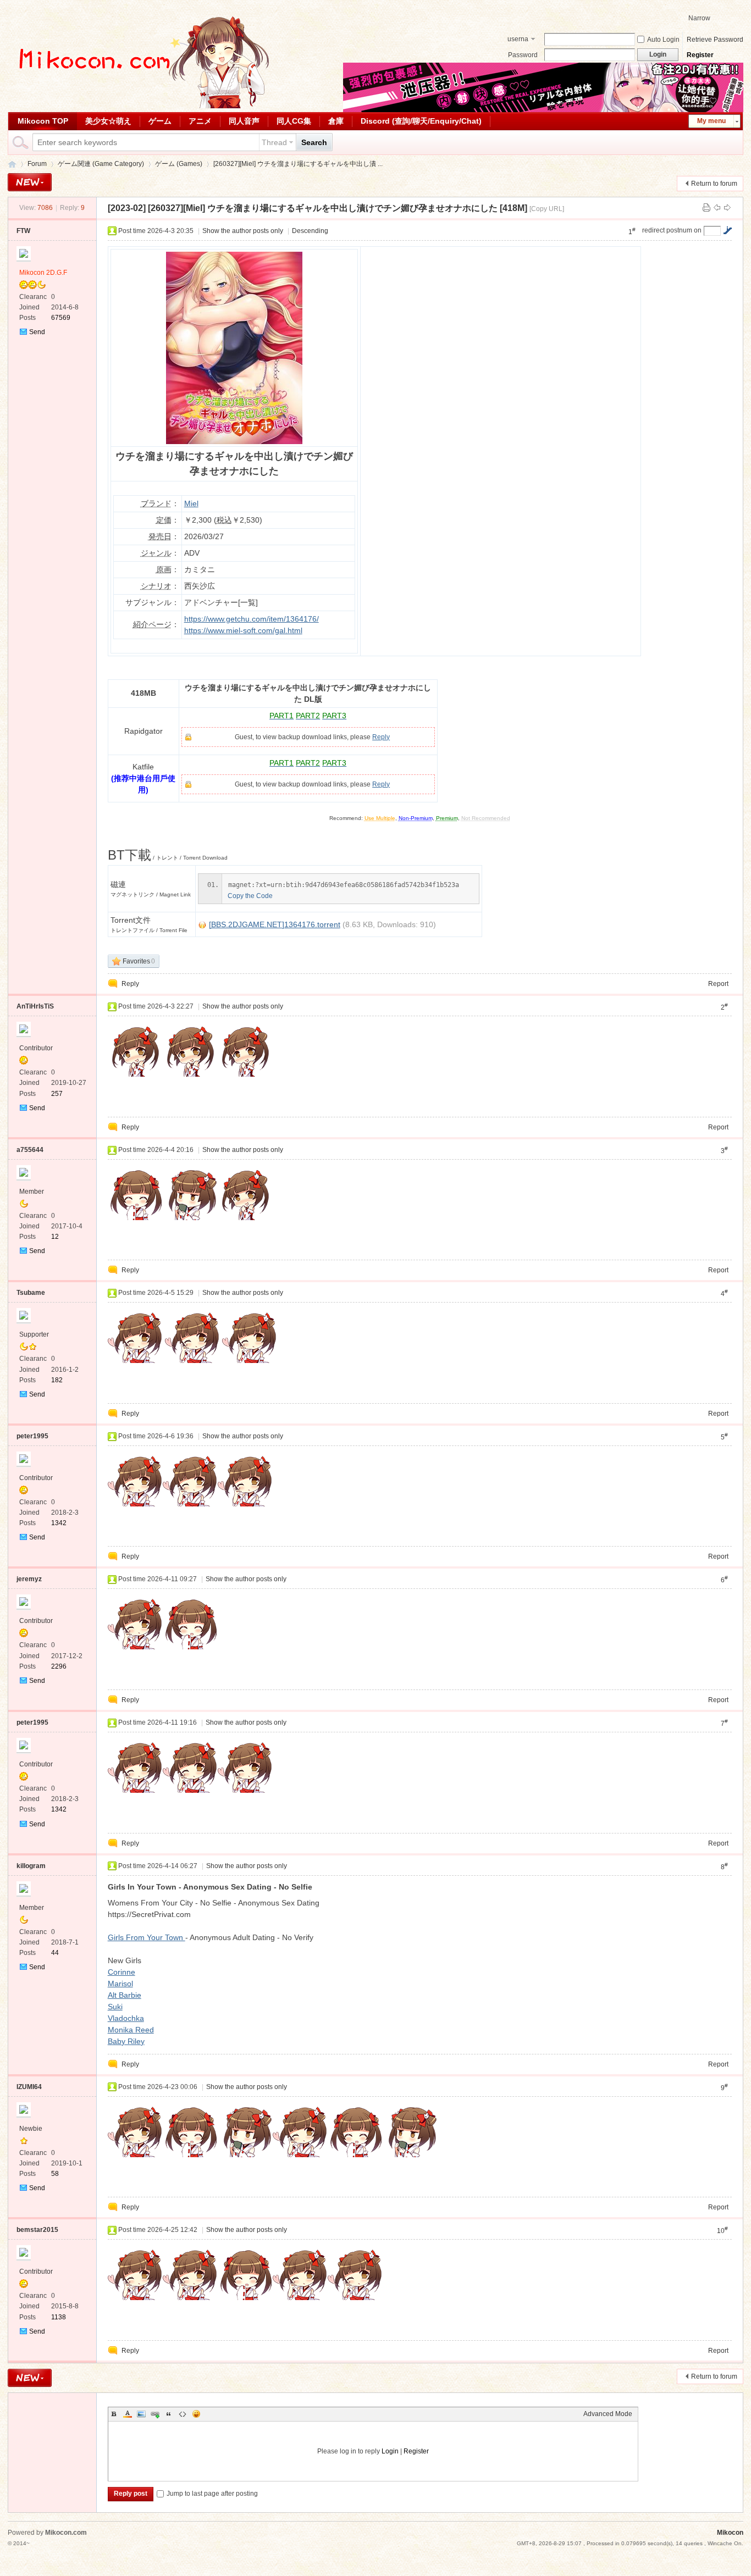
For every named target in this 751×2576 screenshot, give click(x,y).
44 (55, 1953)
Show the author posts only (243, 231)
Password (523, 55)
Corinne (122, 1972)
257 (57, 1094)
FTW (23, 231)
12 (55, 1237)
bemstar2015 (37, 2230)
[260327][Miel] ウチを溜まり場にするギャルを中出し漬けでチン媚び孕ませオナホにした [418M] (338, 208)
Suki (115, 2007)
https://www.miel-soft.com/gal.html (243, 630)
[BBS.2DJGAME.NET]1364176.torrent (275, 924)
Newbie (31, 2129)
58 (55, 2174)
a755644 (30, 1150)
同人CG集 (294, 121)
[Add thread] (30, 182)
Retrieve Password (715, 40)
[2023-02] (127, 208)
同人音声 (244, 121)
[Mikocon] (140, 106)
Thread (274, 142)
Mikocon (12, 164)
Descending (310, 231)
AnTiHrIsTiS (35, 1006)
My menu (711, 121)
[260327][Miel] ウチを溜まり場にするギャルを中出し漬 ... (298, 164)
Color (128, 2414)
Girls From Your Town (147, 1937)
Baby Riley (126, 2041)
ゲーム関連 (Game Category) (101, 164)
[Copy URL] (547, 209)
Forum (37, 164)
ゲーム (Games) (179, 164)
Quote (169, 2414)
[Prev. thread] (717, 208)
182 (57, 1380)
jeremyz (29, 1579)
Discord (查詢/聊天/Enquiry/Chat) (421, 121)
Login (390, 2451)
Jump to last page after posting (212, 2494)
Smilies (196, 2414)
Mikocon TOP (43, 121)
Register (700, 55)
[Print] (706, 208)
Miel (191, 503)
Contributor (36, 1048)
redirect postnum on (672, 230)
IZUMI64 (29, 2087)
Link (155, 2414)
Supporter (34, 1334)
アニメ (200, 121)
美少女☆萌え (108, 121)
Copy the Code (250, 896)
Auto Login (663, 40)
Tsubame (31, 1293)
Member (32, 1192)
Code (183, 2414)
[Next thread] (727, 208)
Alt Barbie (125, 1995)
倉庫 (336, 121)
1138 (59, 2317)
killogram (31, 1866)
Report (718, 984)
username (518, 40)
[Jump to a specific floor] (727, 230)
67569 (61, 318)
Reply (381, 737)
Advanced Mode (608, 2414)
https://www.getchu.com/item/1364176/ (252, 619)
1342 (59, 1523)
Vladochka (126, 2018)
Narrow (699, 18)
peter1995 (32, 1436)
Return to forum (714, 184)
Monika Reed (131, 2030)
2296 (59, 1666)
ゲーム (160, 121)
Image (141, 2414)
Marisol (120, 1984)
